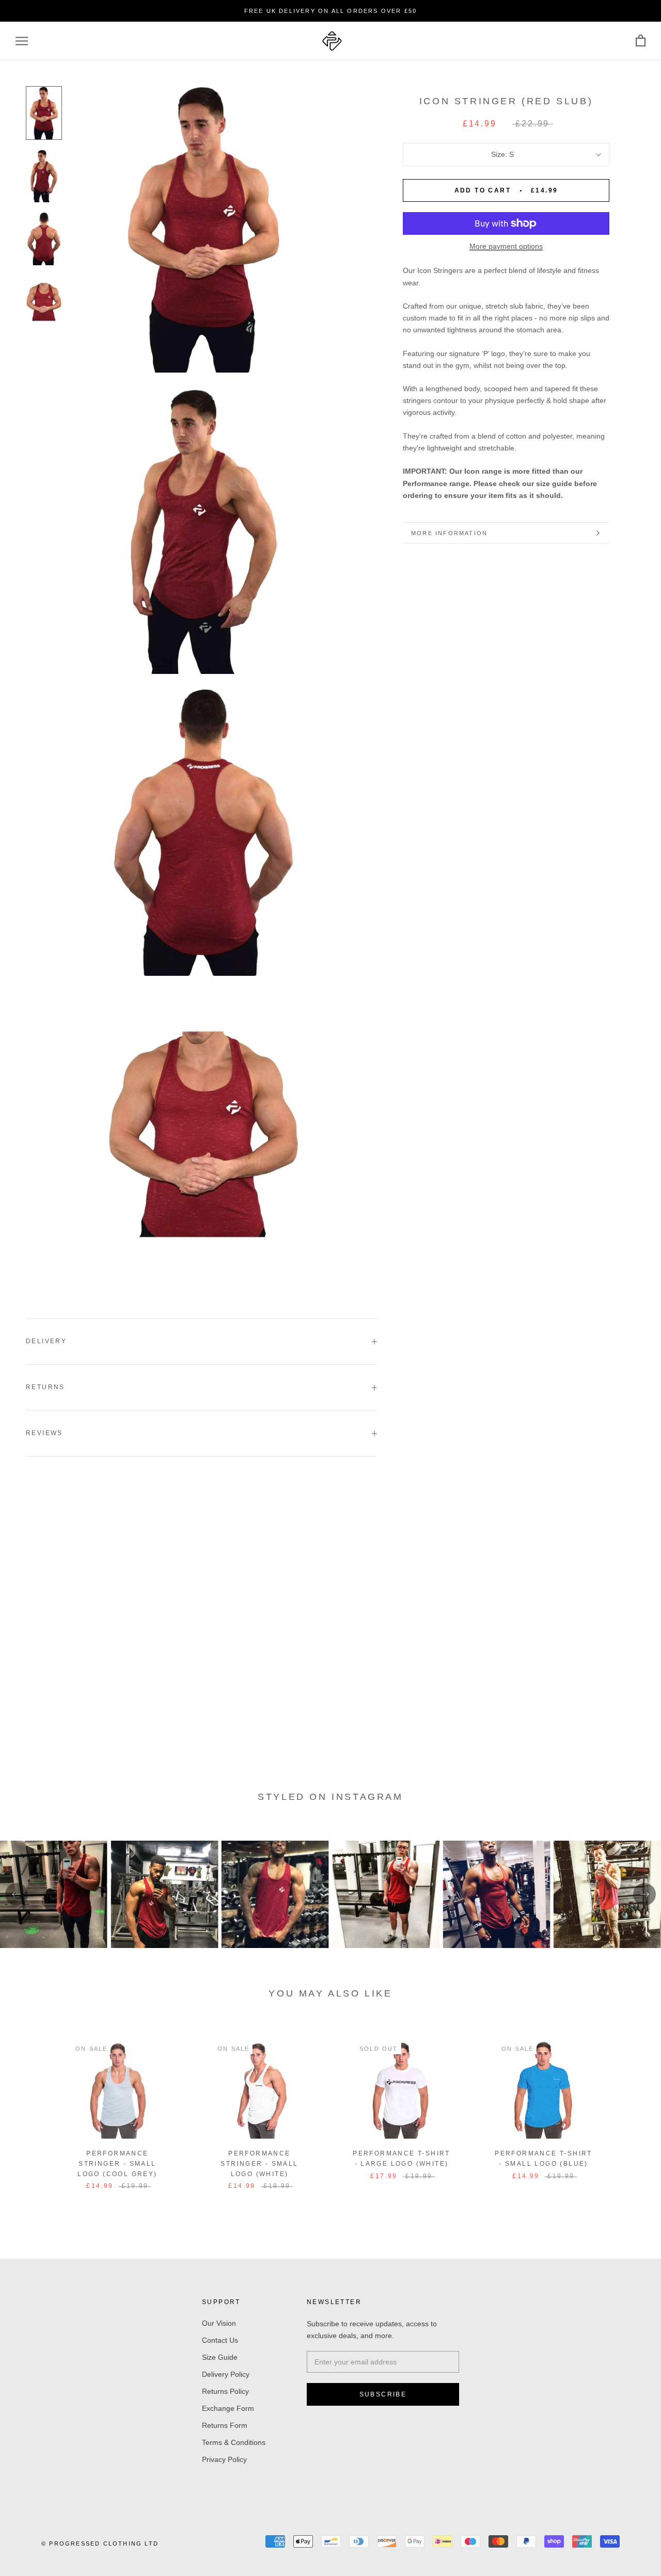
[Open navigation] (22, 41)
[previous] (32, 2116)
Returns (45, 1387)
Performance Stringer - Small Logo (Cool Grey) (117, 2164)
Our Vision (219, 2323)
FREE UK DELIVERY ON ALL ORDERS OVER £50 (331, 11)
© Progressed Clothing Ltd (100, 2543)
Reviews (44, 1433)
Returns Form (225, 2425)
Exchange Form (228, 2408)
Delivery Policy (226, 2374)
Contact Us (220, 2340)
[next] (629, 2116)
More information (449, 533)
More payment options (506, 246)
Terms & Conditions (234, 2442)
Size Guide (220, 2357)
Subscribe (383, 2394)
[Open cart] (641, 41)
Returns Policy (225, 2391)
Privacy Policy (224, 2459)
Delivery (46, 1341)
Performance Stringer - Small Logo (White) (259, 2164)
